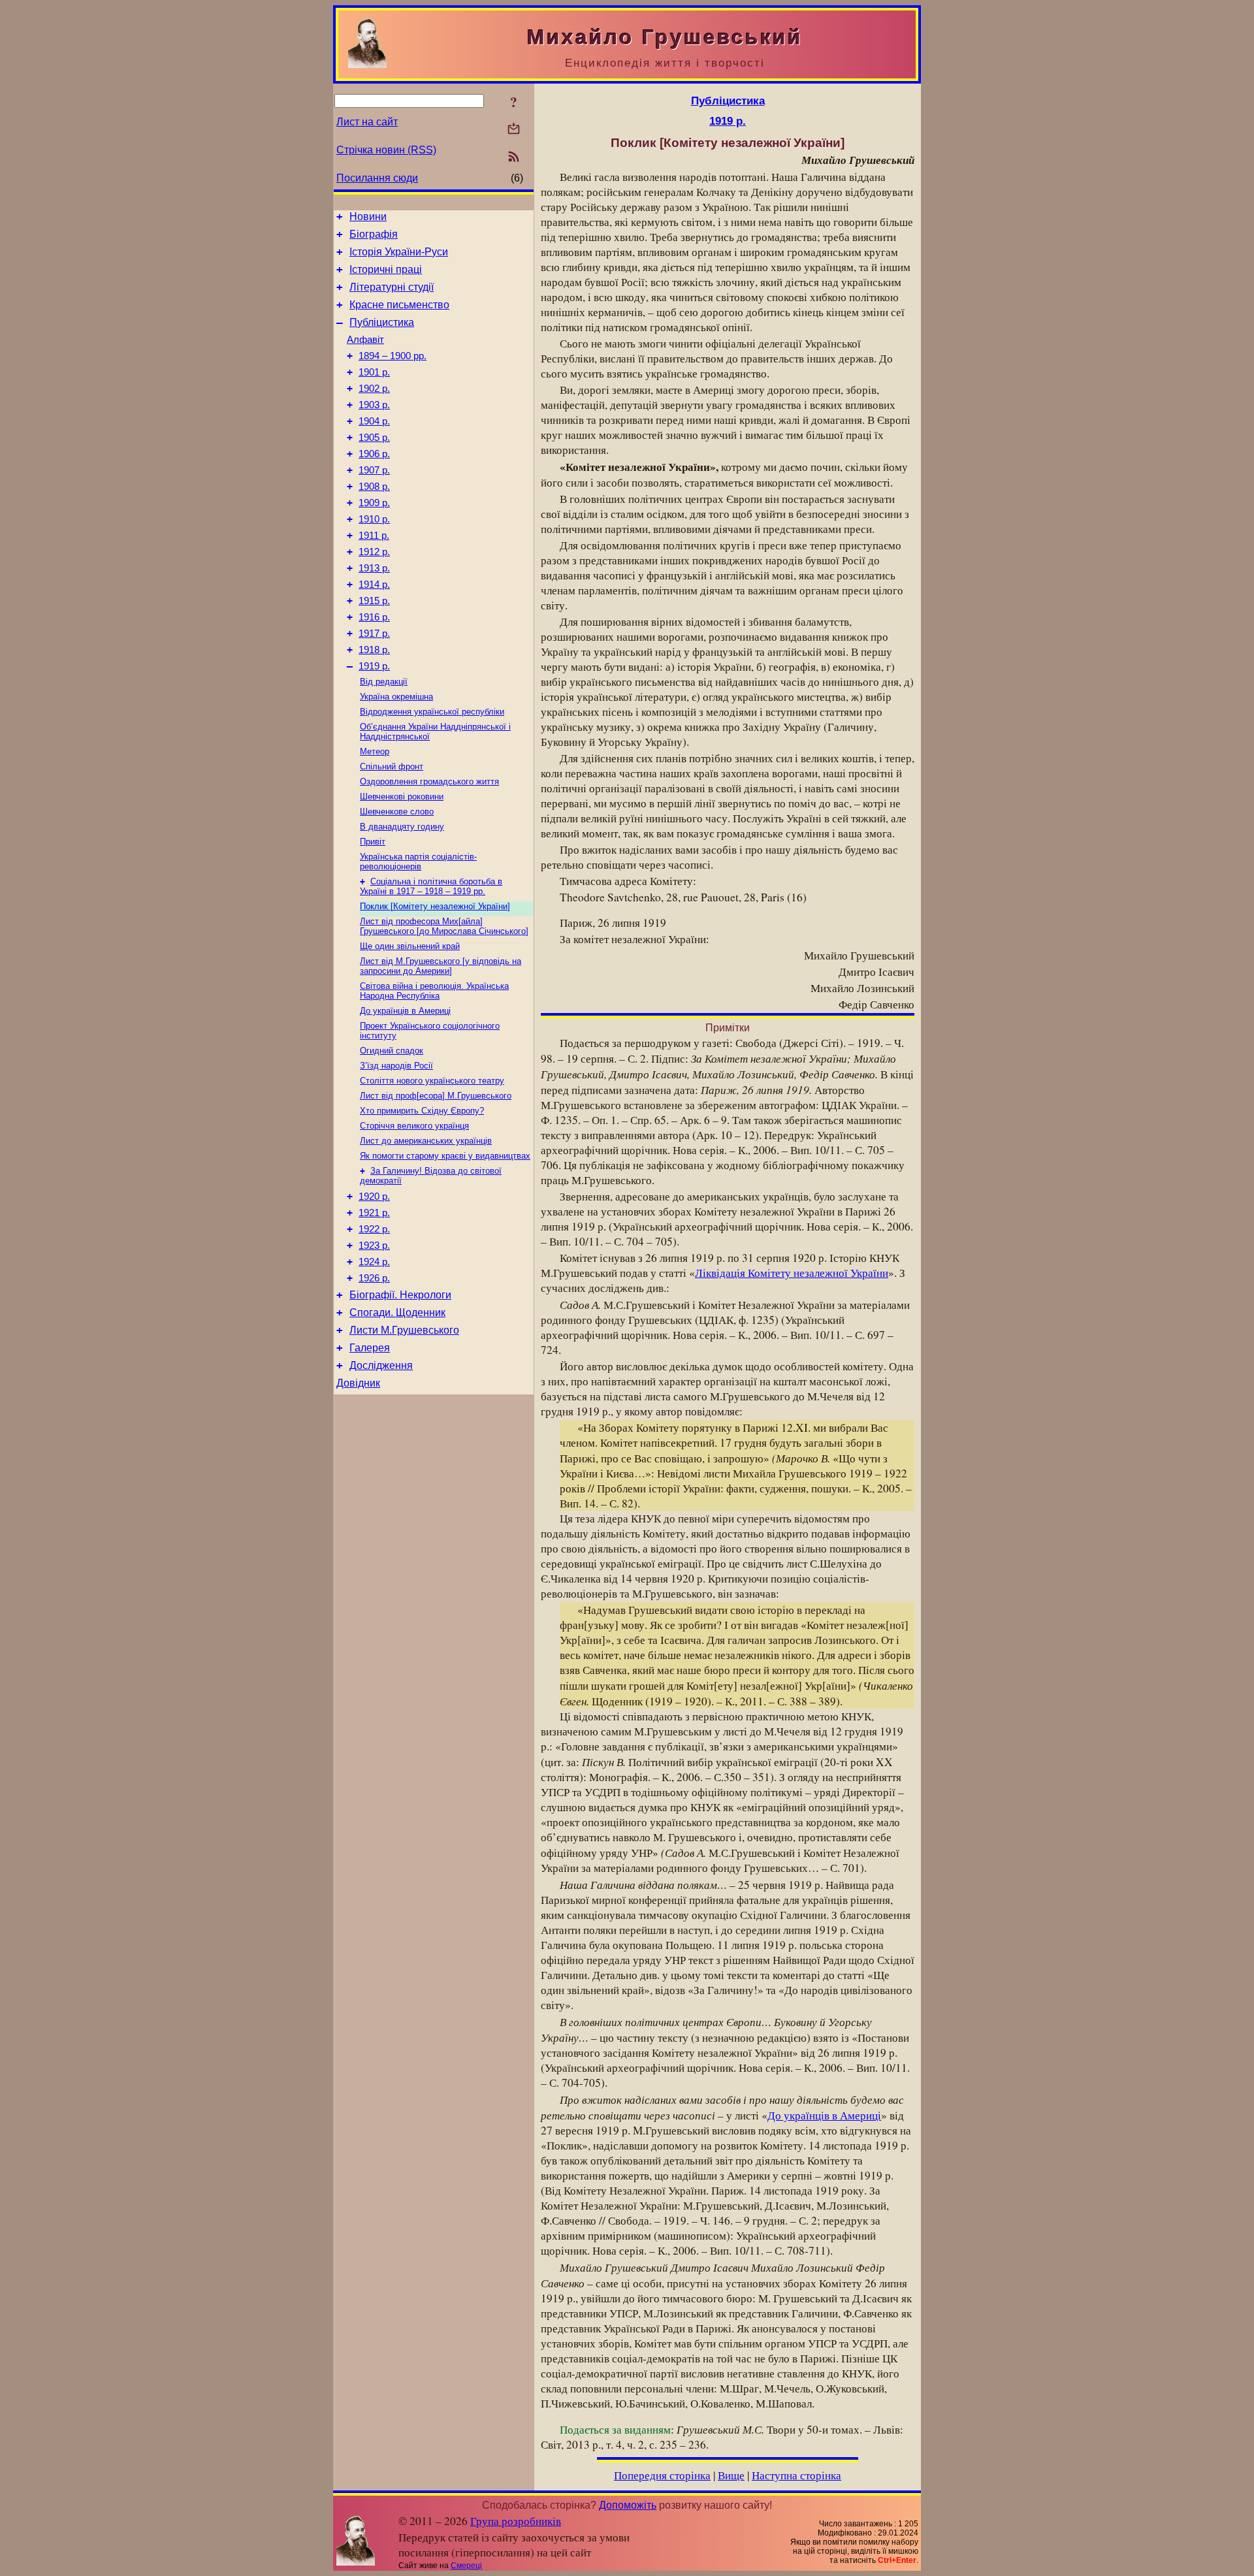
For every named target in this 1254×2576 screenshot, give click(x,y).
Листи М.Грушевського (404, 1330)
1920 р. (374, 1197)
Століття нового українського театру (432, 1081)
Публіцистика (382, 322)
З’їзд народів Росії (396, 1066)
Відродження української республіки (432, 712)
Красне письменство (399, 305)
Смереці (466, 2566)
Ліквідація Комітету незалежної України (792, 1273)
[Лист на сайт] (514, 130)
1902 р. (374, 389)
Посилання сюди (377, 178)
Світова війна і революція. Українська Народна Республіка (434, 991)
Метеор (375, 751)
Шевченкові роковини (402, 797)
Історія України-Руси (399, 252)
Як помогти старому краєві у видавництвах (445, 1156)
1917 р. (374, 634)
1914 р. (374, 585)
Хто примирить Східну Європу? (422, 1111)
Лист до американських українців (426, 1141)
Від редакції (384, 682)
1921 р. (374, 1213)
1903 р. (374, 405)
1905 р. (374, 438)
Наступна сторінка (796, 2475)
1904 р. (374, 421)
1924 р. (374, 1262)
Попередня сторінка (662, 2475)
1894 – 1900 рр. (393, 356)
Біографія (374, 234)
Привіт (373, 842)
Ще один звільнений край (410, 946)
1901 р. (374, 372)
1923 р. (374, 1246)
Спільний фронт (392, 766)
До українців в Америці (405, 1011)
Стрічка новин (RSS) (386, 150)
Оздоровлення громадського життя (429, 781)
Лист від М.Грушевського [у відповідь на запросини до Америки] (441, 966)
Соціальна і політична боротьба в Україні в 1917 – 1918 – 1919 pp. (431, 886)
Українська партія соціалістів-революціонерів (418, 861)
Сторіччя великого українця (414, 1126)
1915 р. (374, 601)
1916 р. (374, 617)
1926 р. (374, 1278)
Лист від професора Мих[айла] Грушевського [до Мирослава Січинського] (444, 926)
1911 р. (374, 536)
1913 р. (374, 568)
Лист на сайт (367, 122)
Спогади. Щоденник (397, 1312)
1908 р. (374, 487)
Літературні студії (392, 287)
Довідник (358, 1383)
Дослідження (381, 1365)
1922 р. (374, 1229)
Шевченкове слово (397, 812)
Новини (368, 217)
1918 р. (374, 650)
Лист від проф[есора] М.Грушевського (436, 1096)
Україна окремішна (396, 697)
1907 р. (374, 470)
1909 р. (374, 503)
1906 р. (374, 454)
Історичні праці (386, 269)
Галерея (370, 1348)
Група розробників (516, 2521)
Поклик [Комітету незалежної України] (435, 906)
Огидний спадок (392, 1051)
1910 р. (374, 519)
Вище (731, 2475)
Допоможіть (628, 2505)
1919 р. (374, 666)
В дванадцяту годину (402, 827)
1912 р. (374, 552)
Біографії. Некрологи (400, 1295)
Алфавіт (365, 340)
